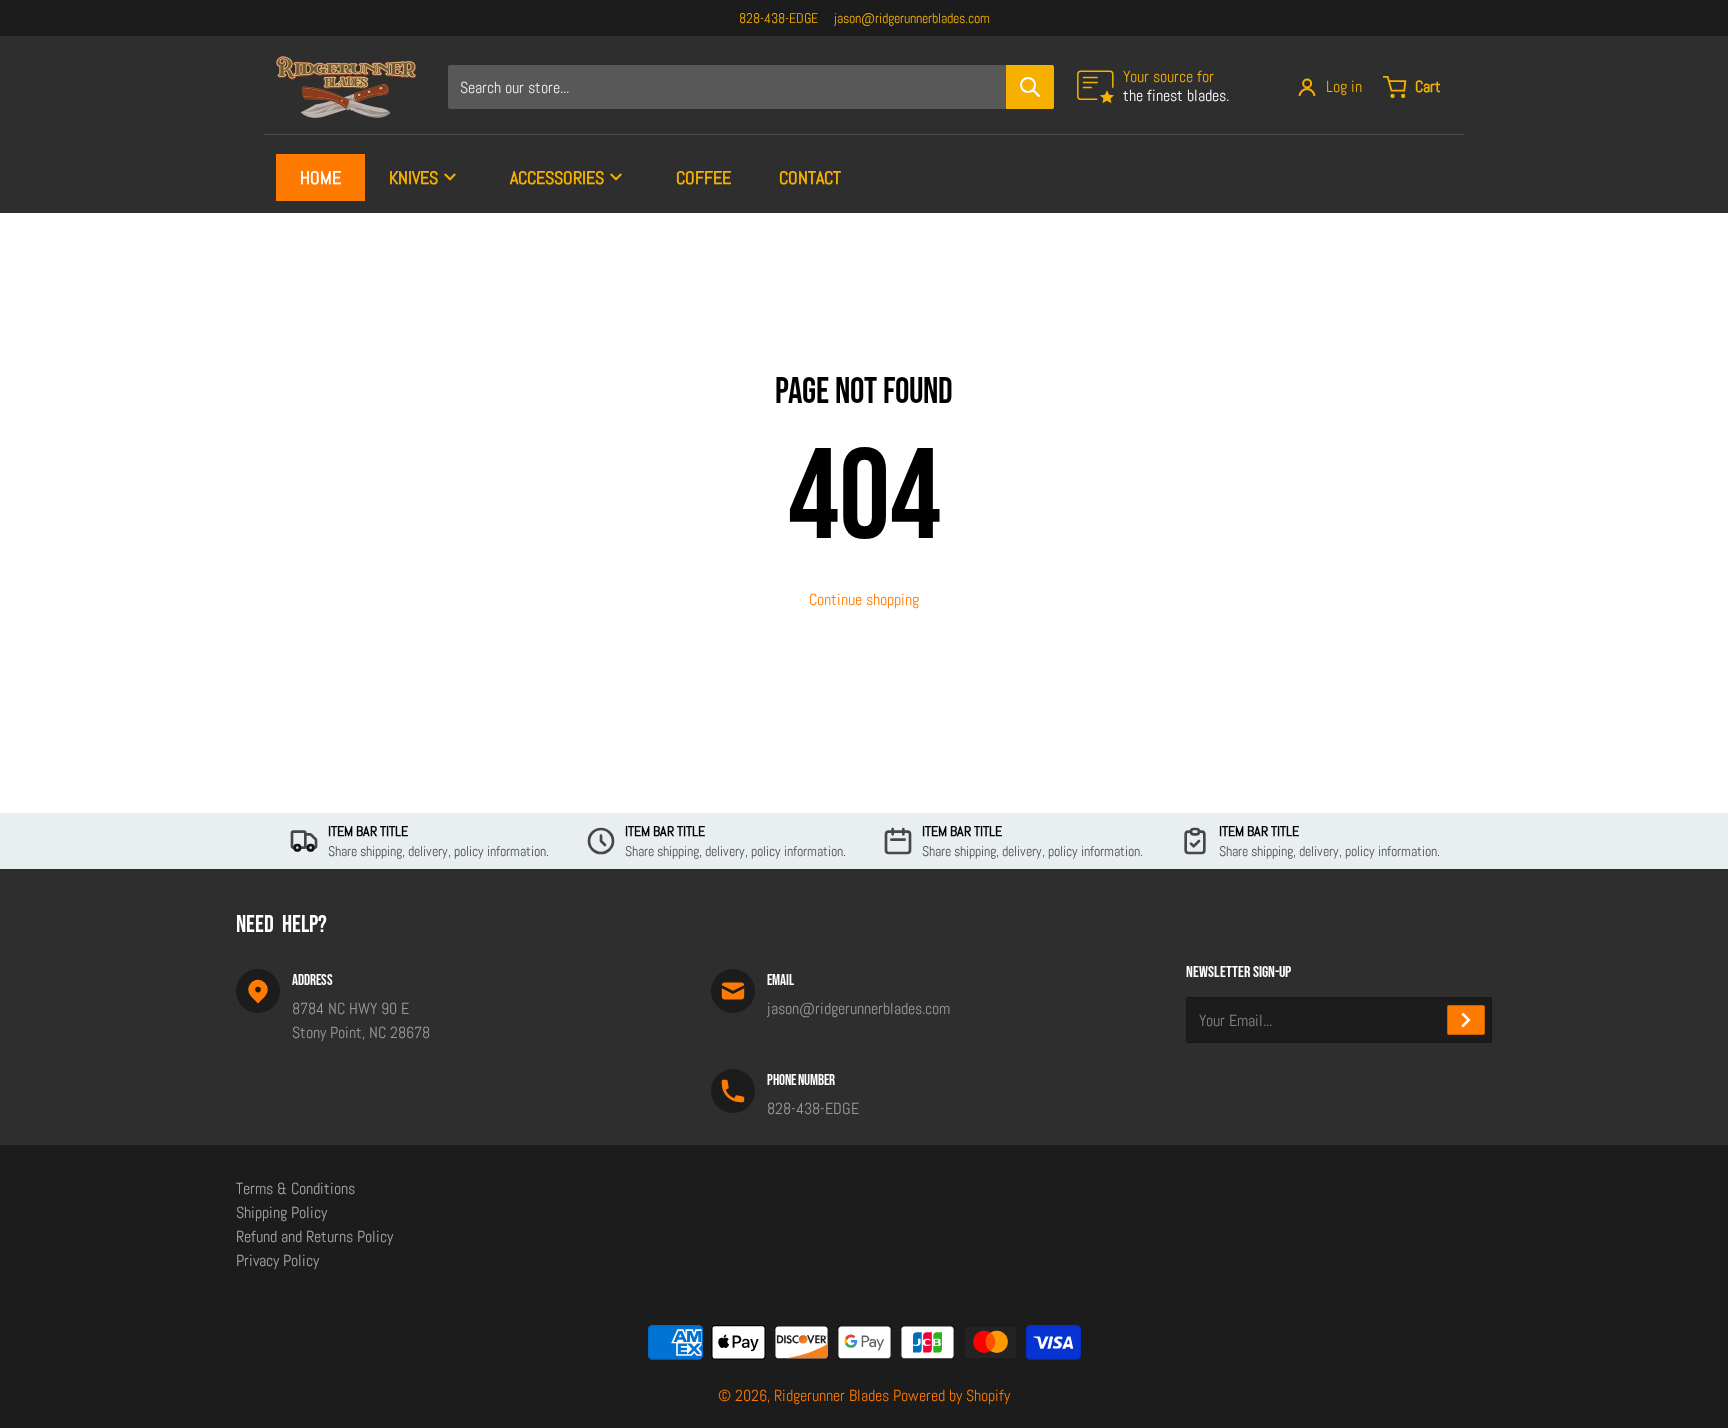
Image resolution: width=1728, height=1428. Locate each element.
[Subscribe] (1466, 1020)
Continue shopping (864, 599)
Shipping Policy (281, 1212)
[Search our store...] (1030, 87)
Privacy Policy (277, 1260)
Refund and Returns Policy (314, 1236)
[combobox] (750, 87)
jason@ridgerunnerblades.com (912, 18)
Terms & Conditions (295, 1188)
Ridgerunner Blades (831, 1395)
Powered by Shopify (951, 1395)
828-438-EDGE (778, 18)
